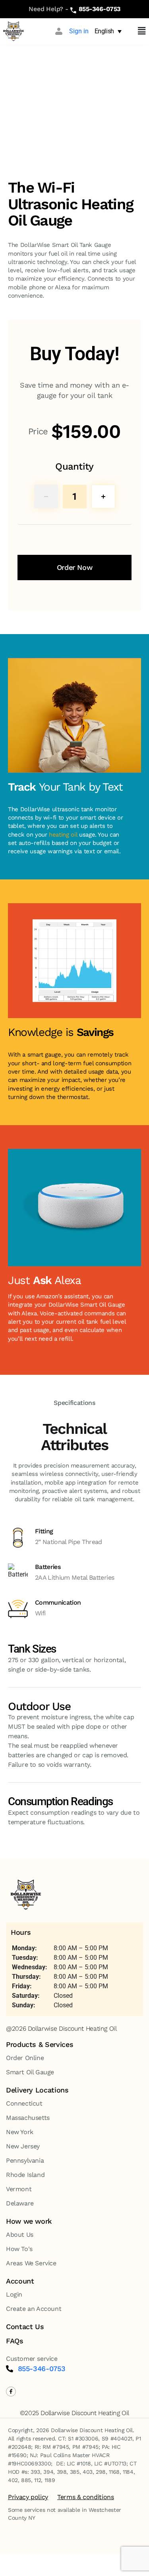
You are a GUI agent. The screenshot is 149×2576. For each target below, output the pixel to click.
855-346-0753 (100, 9)
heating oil (63, 835)
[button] (141, 31)
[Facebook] (11, 2392)
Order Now (75, 567)
